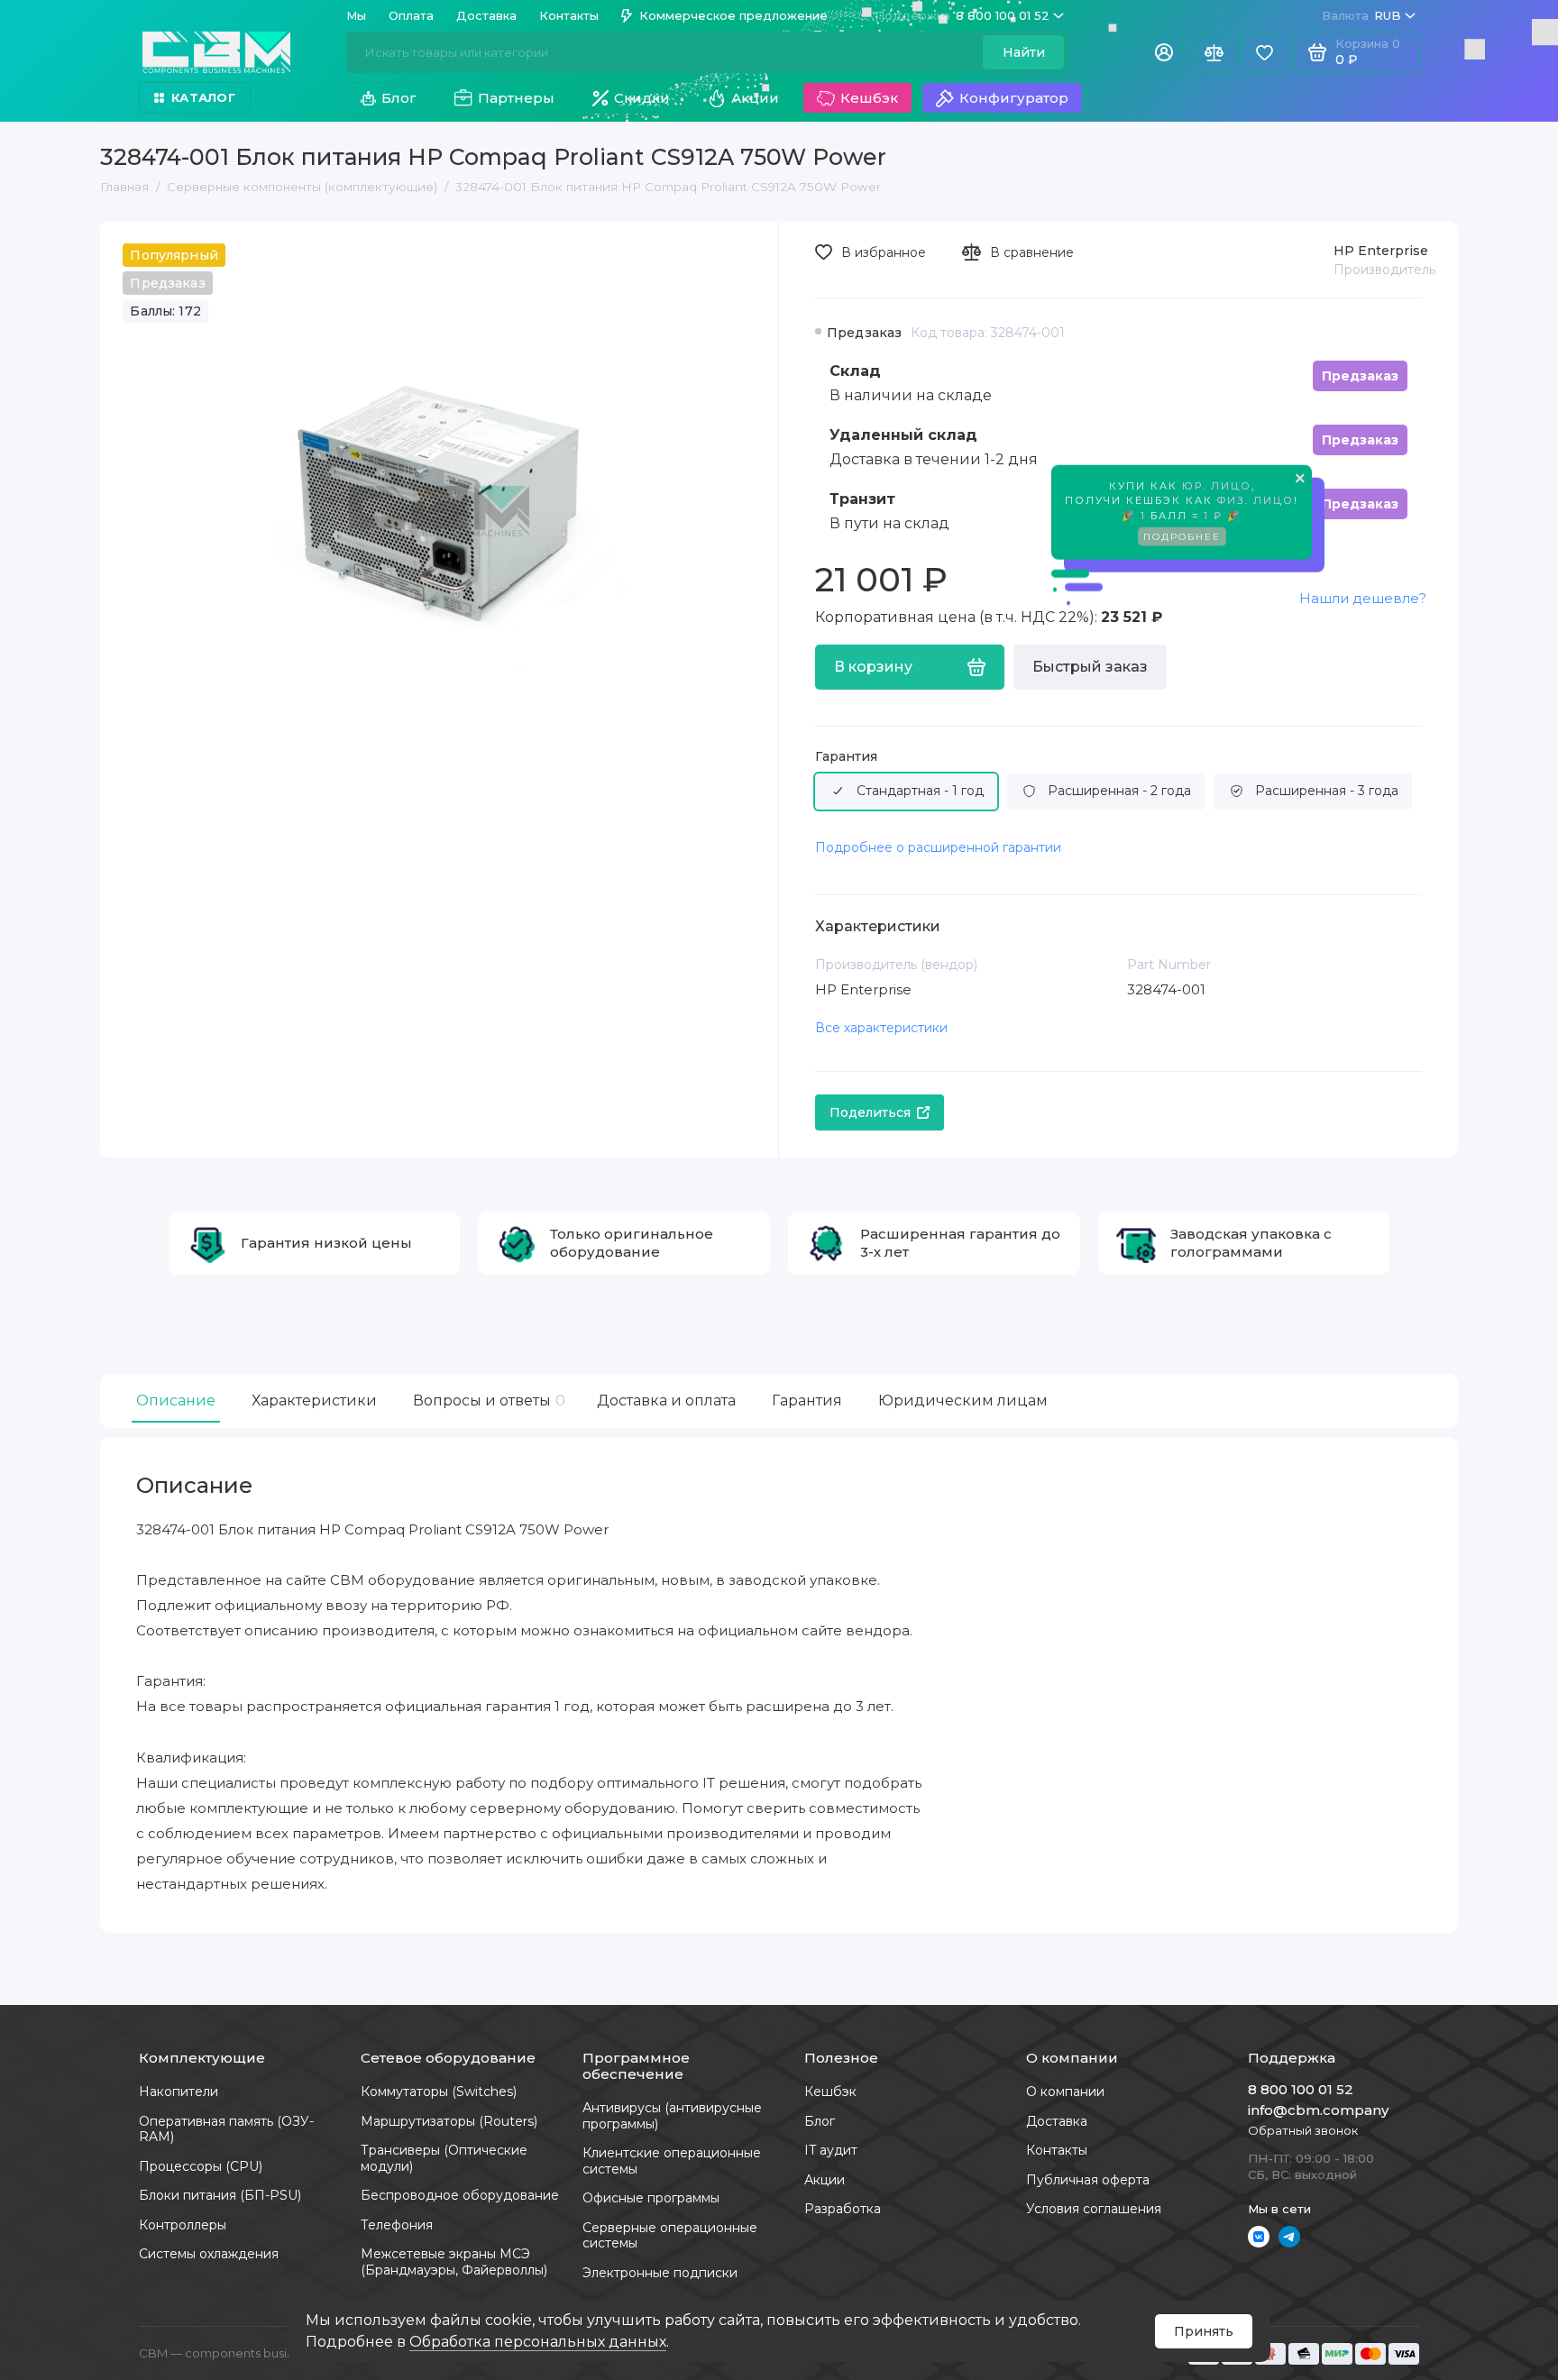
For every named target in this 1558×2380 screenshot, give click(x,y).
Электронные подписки (660, 2273)
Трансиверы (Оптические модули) (444, 2158)
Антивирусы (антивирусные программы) (672, 2116)
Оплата (411, 15)
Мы (356, 15)
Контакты (569, 15)
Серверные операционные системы (670, 2236)
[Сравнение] (1214, 52)
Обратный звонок (1303, 2130)
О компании (1065, 2092)
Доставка (486, 15)
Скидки (642, 98)
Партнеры (516, 98)
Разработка (843, 2209)
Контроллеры (183, 2225)
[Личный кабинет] (1164, 52)
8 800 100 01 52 (962, 15)
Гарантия (846, 757)
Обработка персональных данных (538, 2342)
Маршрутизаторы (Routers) (449, 2121)
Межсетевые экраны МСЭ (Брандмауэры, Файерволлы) (454, 2262)
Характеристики (314, 1401)
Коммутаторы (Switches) (439, 2092)
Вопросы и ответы (487, 1401)
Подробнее (1182, 533)
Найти (1024, 52)
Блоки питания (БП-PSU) (220, 2195)
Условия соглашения (1094, 2209)
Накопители (179, 2092)
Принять (1204, 2331)
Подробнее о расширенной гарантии (938, 847)
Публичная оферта (1088, 2180)
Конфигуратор (1014, 98)
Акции (755, 98)
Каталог (203, 97)
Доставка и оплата (666, 1401)
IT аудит (831, 2150)
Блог (399, 98)
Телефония (397, 2225)
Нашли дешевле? (1363, 598)
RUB (1361, 15)
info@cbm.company (1318, 2110)
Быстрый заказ (1090, 667)
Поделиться (870, 1112)
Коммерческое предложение (733, 15)
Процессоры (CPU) (201, 2166)
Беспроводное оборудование (460, 2195)
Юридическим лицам (963, 1401)
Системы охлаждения (209, 2254)
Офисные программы (651, 2198)
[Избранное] (1264, 52)
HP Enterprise (1381, 251)
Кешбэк (869, 98)
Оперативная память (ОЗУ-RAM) (226, 2129)
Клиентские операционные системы (672, 2161)
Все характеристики (881, 1028)
